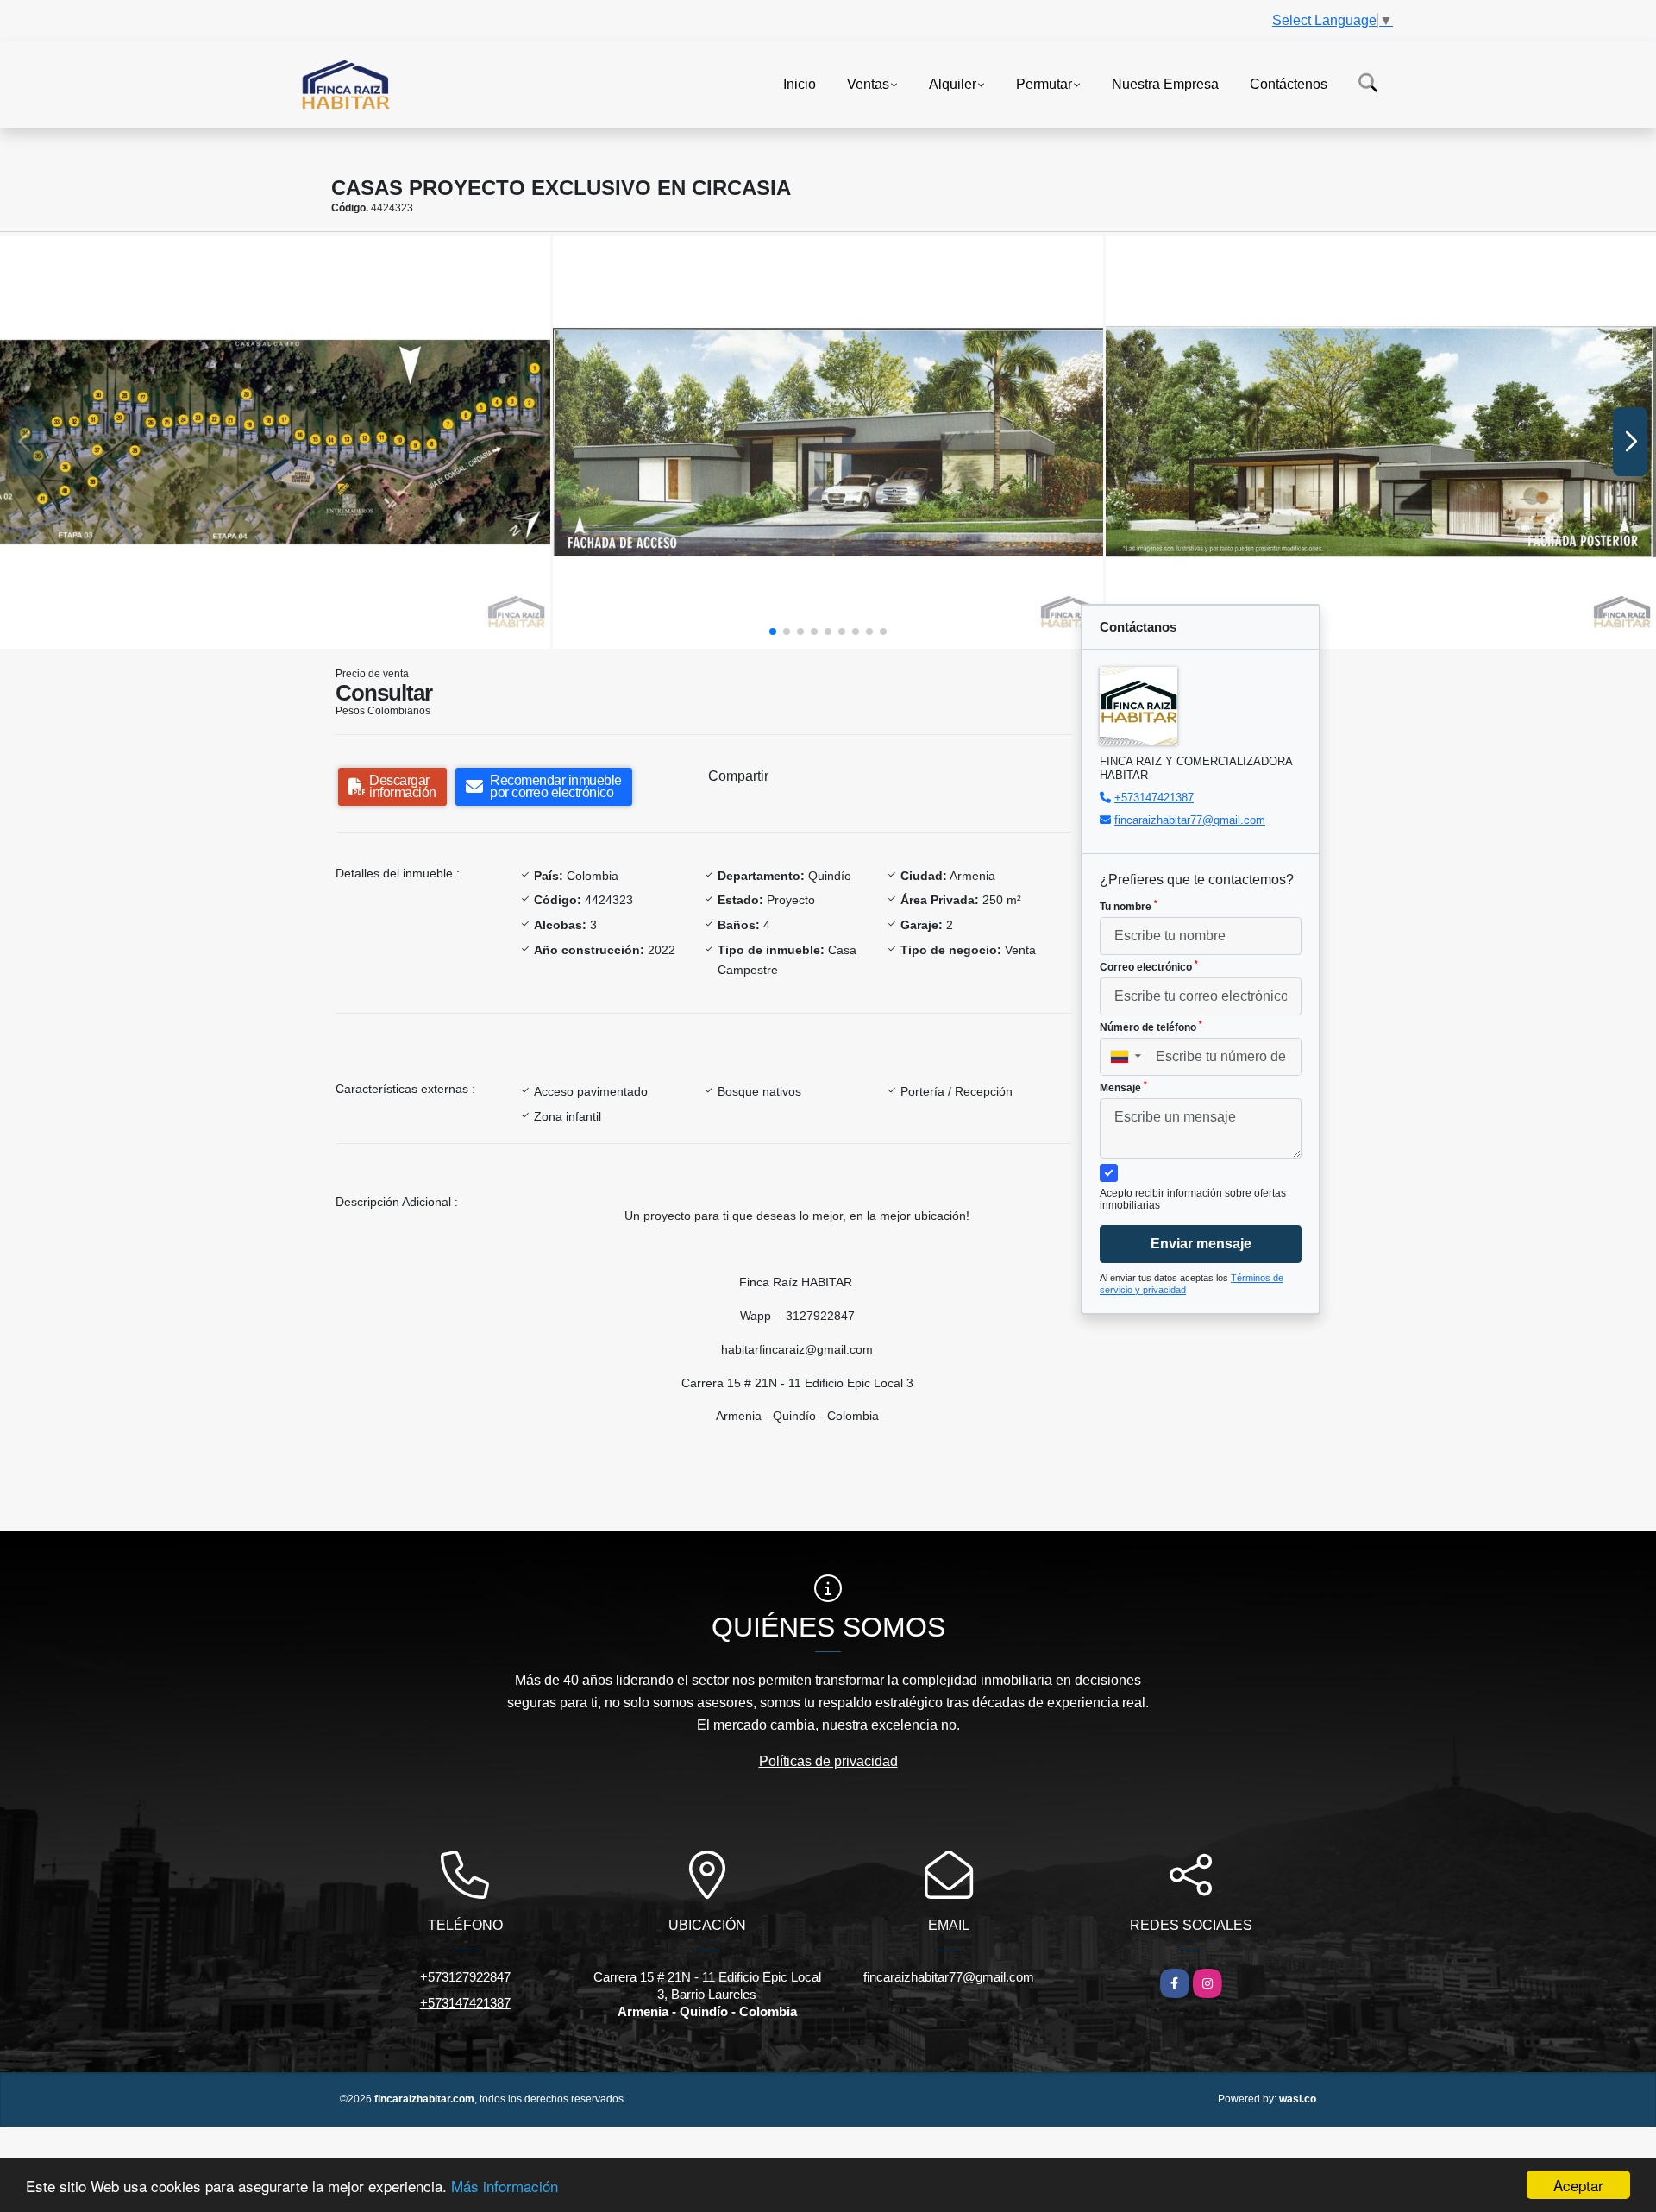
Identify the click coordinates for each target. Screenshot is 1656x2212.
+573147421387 (1154, 798)
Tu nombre (1129, 906)
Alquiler (953, 83)
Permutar (1044, 83)
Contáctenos (1289, 83)
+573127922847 (465, 1977)
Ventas (868, 83)
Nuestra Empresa (1165, 83)
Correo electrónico (1149, 966)
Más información (505, 2186)
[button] (773, 632)
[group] (275, 442)
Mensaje (1123, 1087)
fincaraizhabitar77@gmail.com (1190, 820)
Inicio (800, 83)
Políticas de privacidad (828, 1761)
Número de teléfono (1151, 1027)
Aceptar (1578, 2185)
